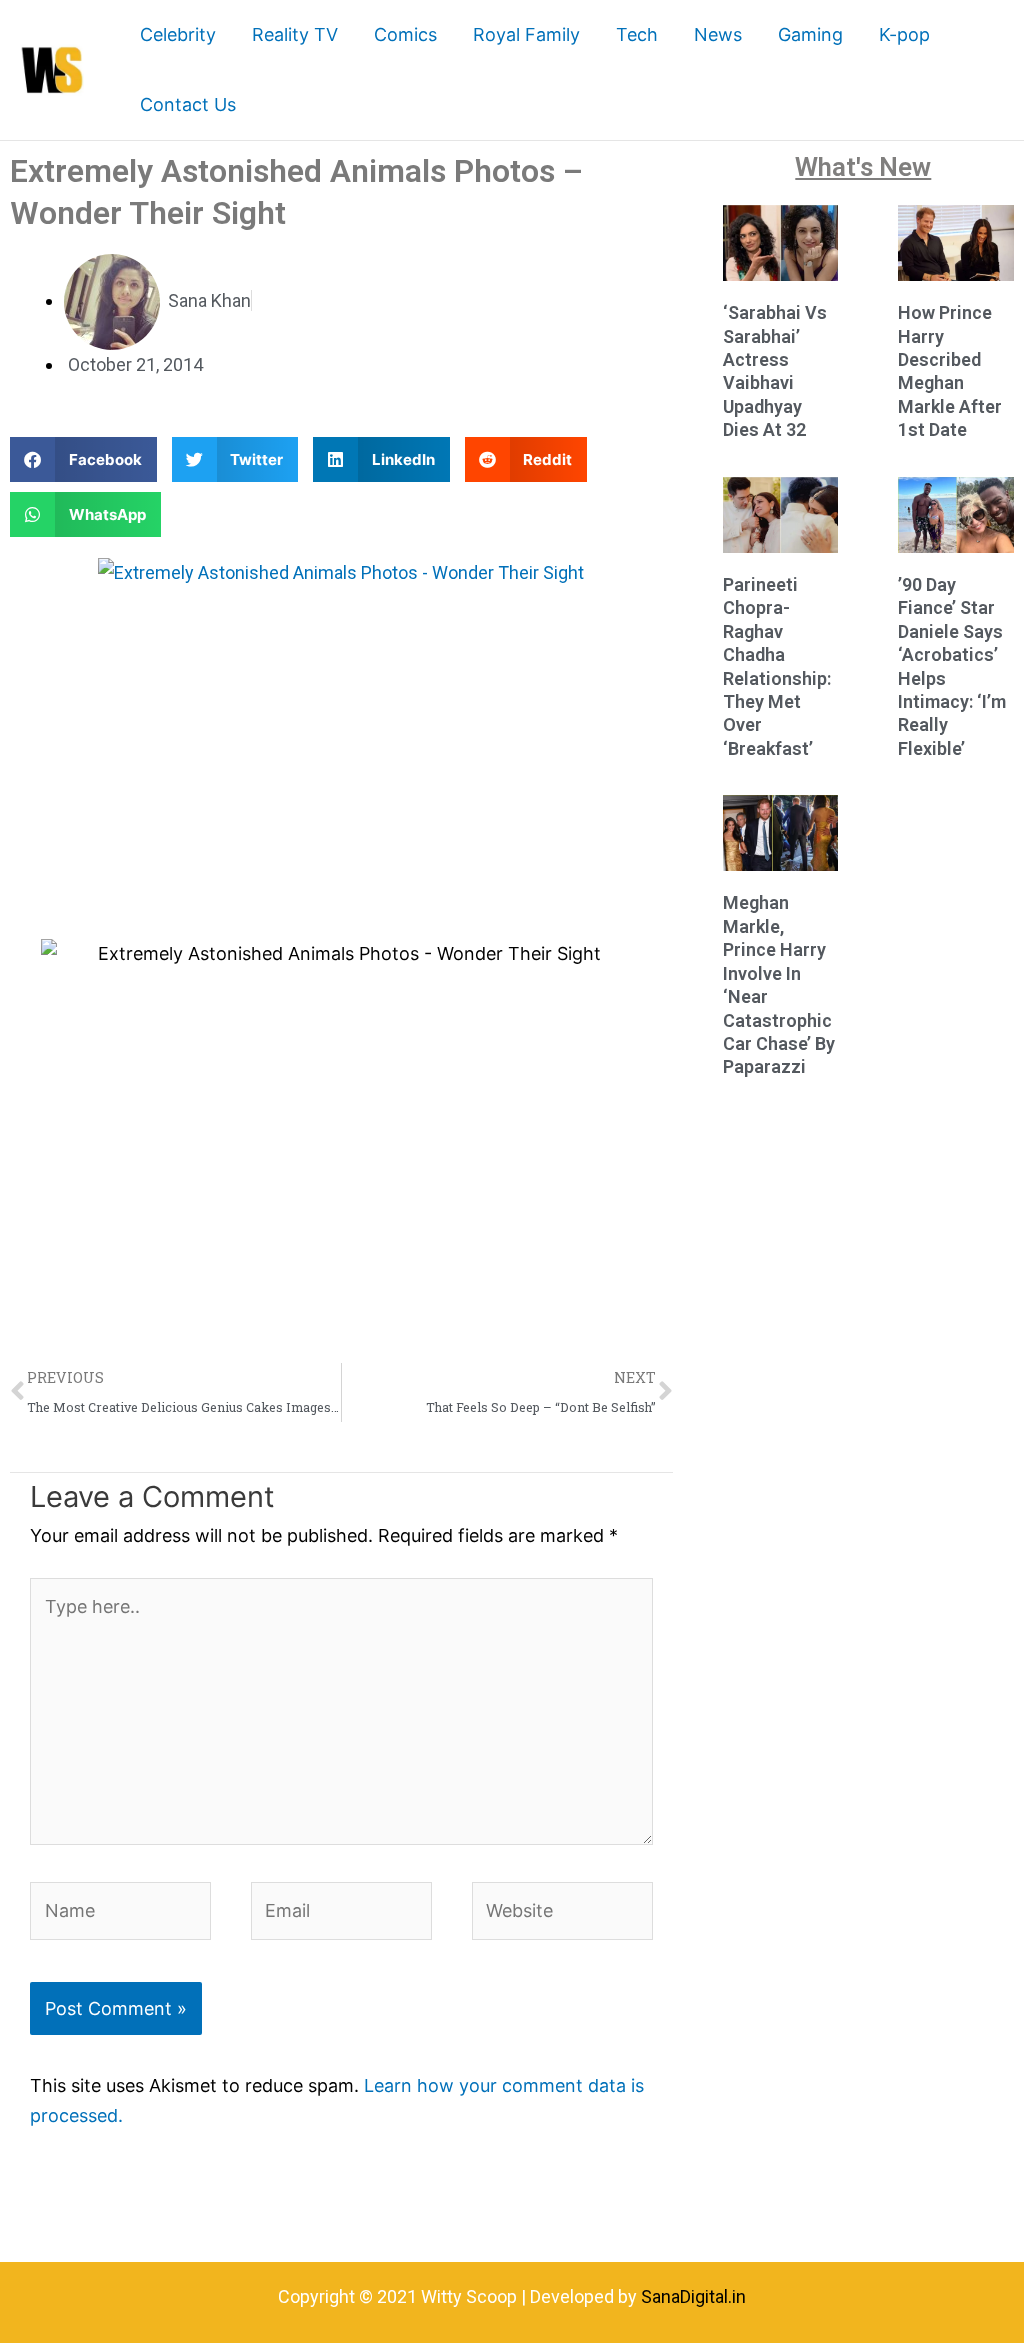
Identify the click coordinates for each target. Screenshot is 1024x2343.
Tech (637, 34)
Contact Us (188, 104)
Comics (405, 34)
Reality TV (295, 34)
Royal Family (526, 34)
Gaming (810, 34)
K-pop (904, 34)
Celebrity (178, 34)
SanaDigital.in (693, 2296)
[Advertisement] (341, 759)
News (718, 34)
